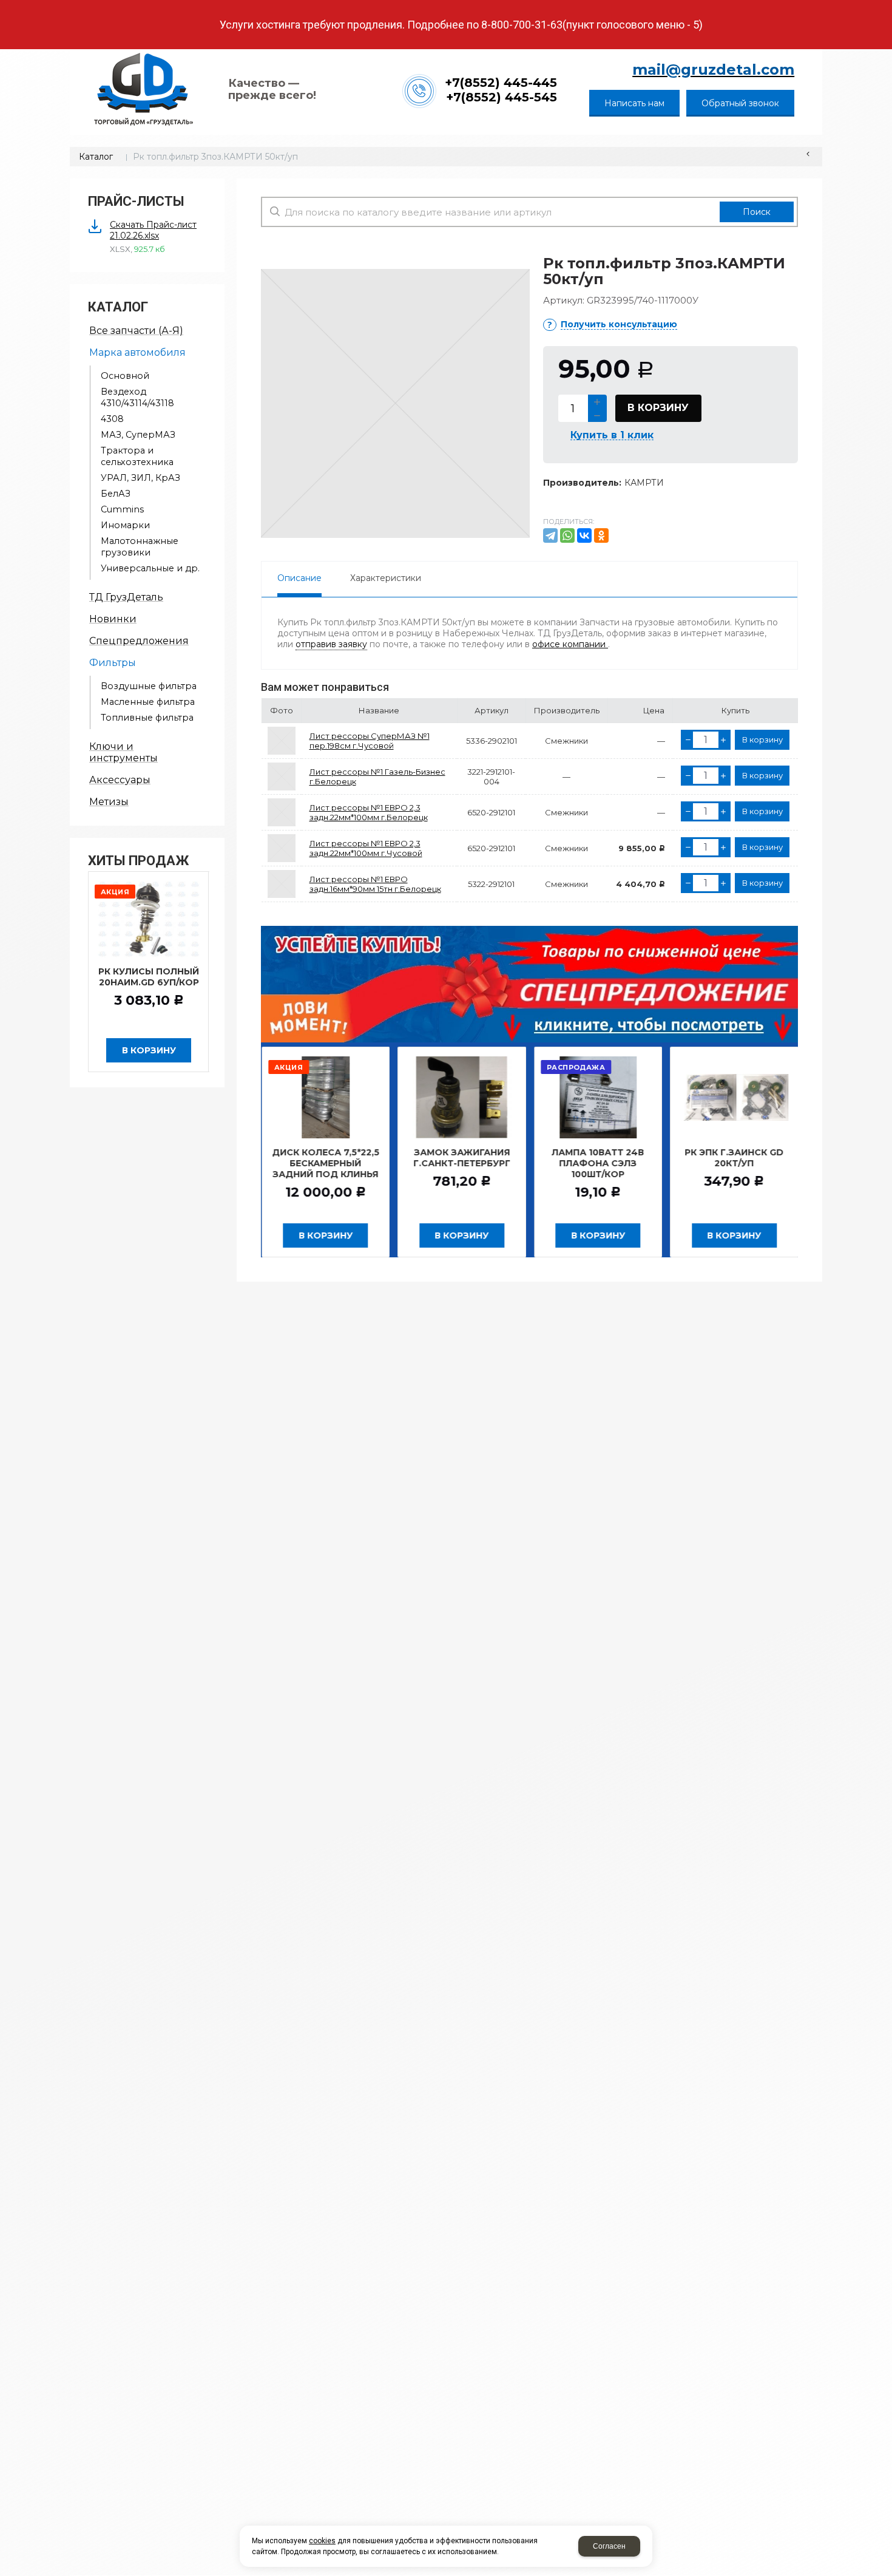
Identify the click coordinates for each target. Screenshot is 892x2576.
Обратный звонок (740, 103)
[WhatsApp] (567, 535)
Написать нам (634, 103)
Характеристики (386, 578)
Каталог (96, 157)
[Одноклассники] (601, 535)
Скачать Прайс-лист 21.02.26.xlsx (153, 230)
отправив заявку (331, 644)
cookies (322, 2541)
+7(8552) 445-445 (501, 83)
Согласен (609, 2546)
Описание (299, 578)
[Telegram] (550, 535)
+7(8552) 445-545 (502, 97)
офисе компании (570, 644)
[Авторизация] (886, 6)
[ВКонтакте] (584, 535)
